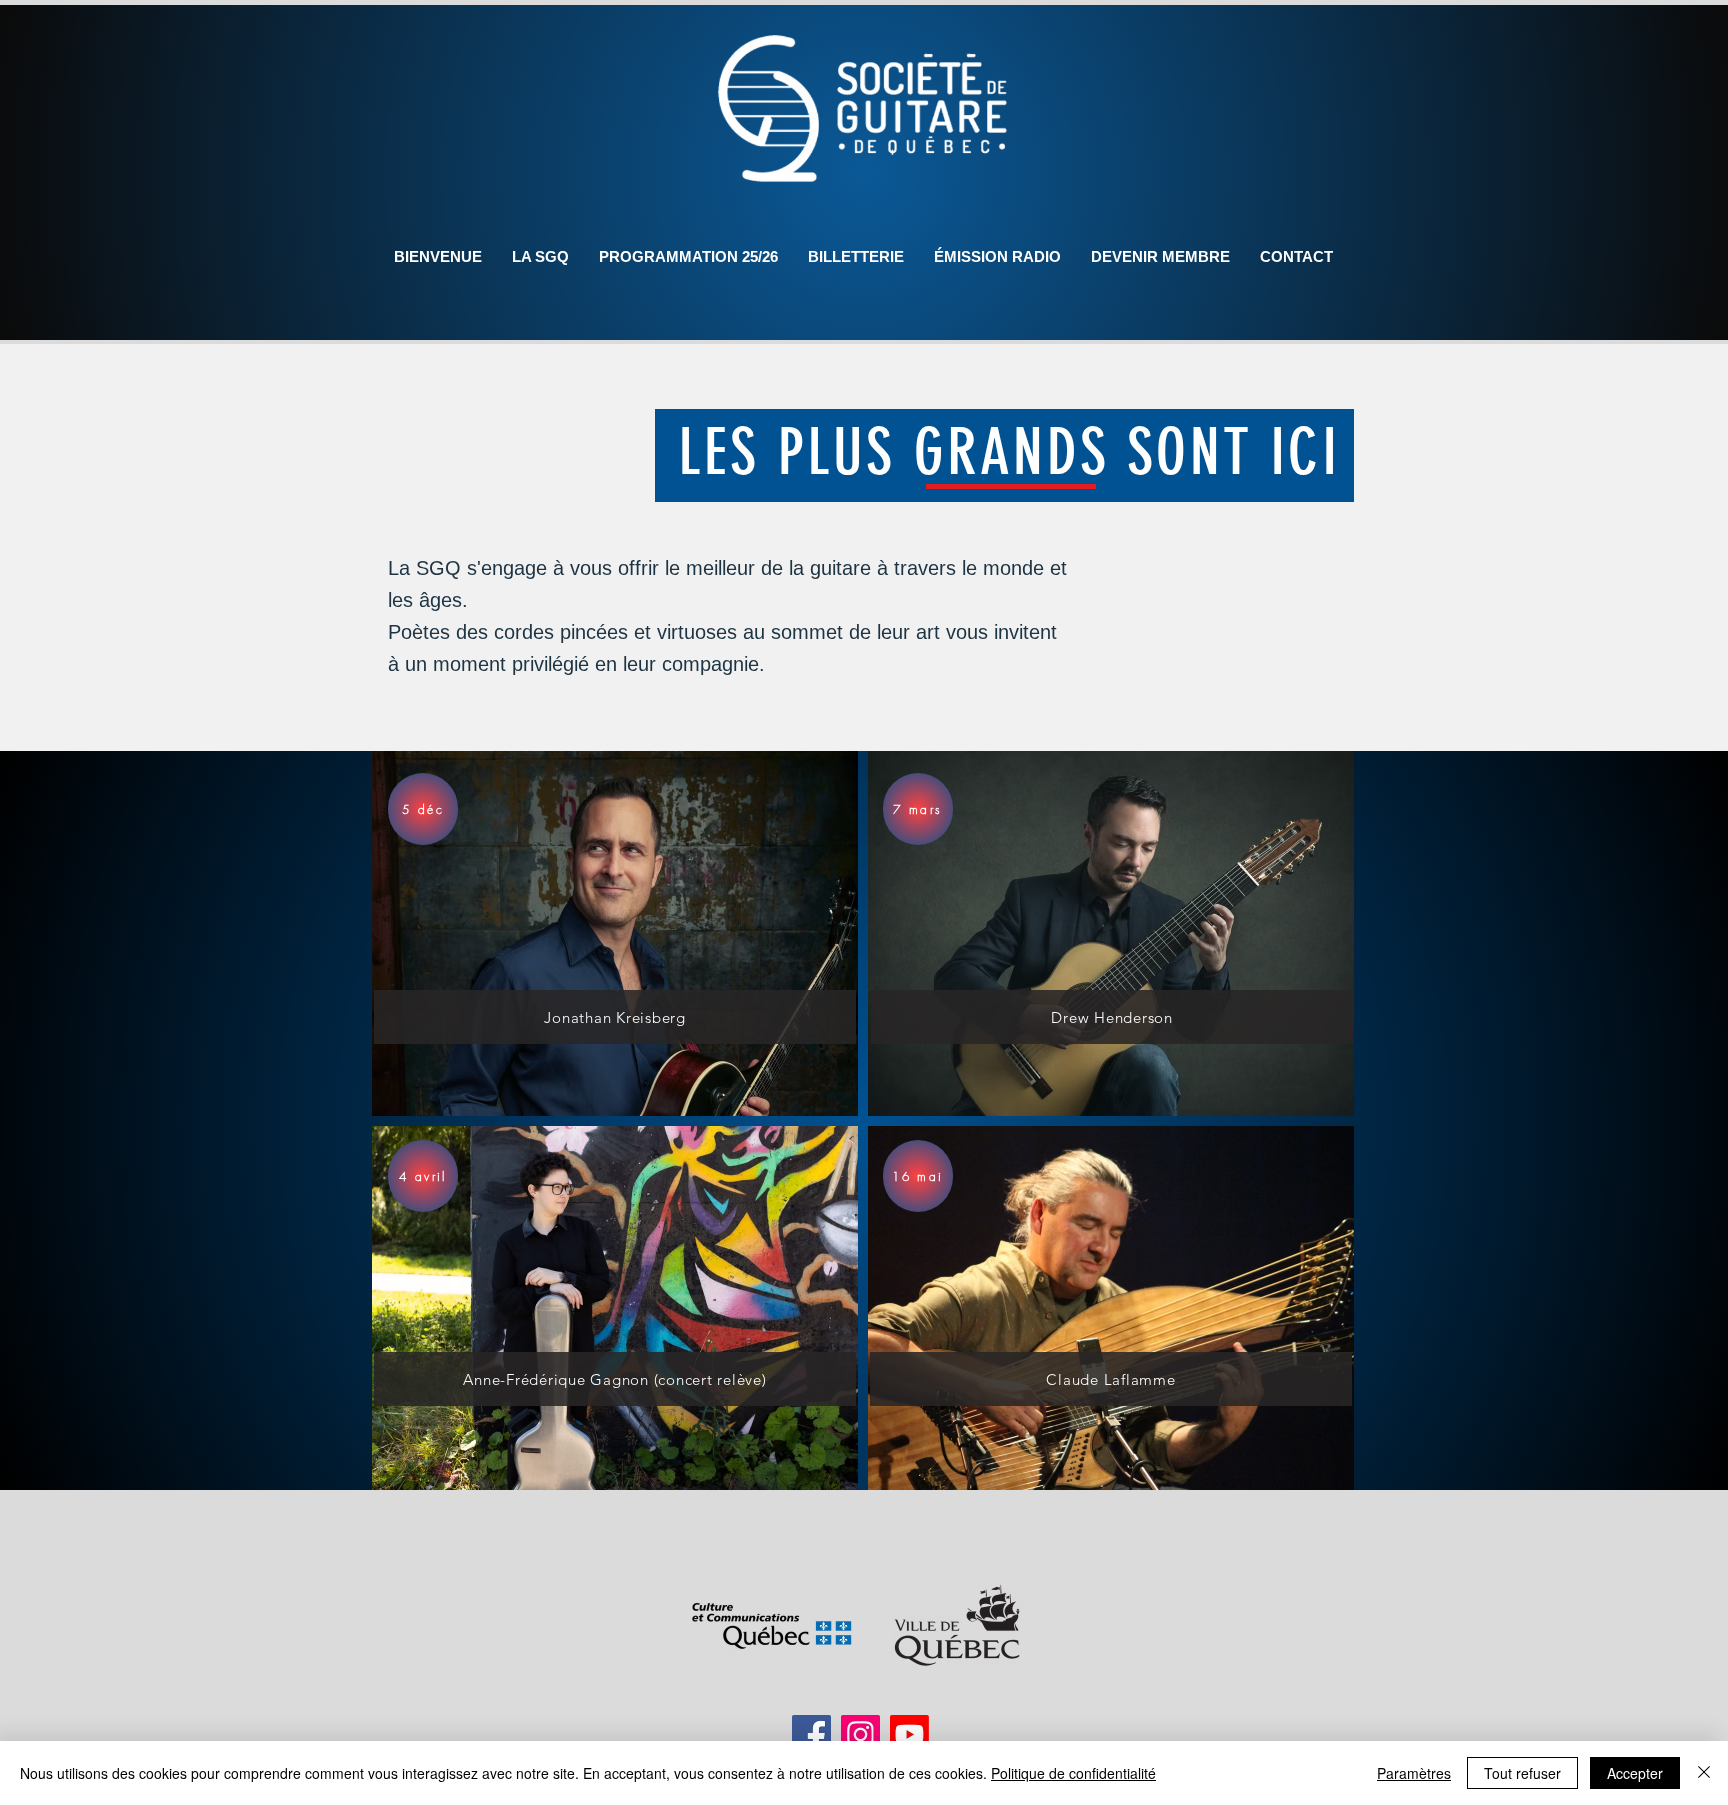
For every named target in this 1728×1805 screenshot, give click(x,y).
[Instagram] (860, 1734)
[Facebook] (811, 1734)
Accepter (1635, 1773)
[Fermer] (1704, 1773)
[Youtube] (909, 1734)
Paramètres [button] (1414, 1773)
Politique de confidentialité (1073, 1773)
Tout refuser (1522, 1773)
